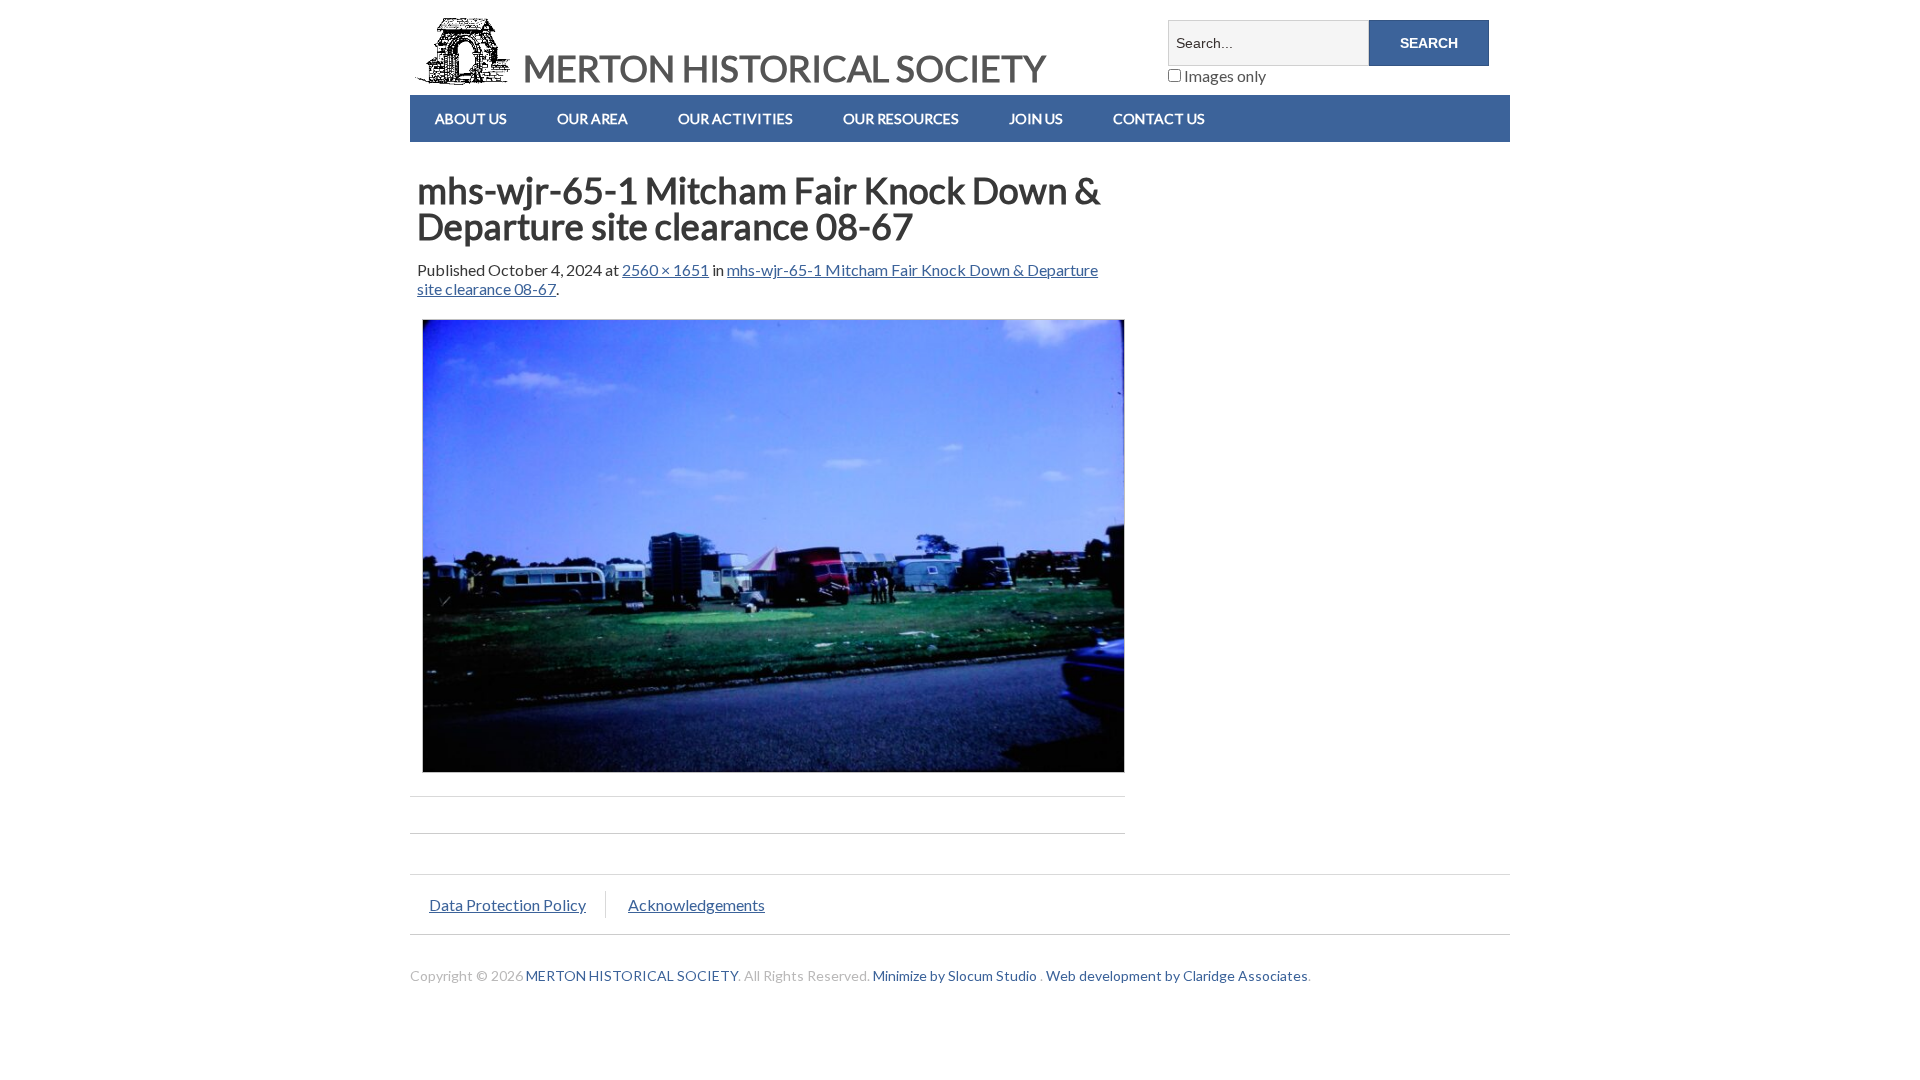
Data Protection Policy (507, 904)
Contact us (1159, 118)
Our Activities (735, 118)
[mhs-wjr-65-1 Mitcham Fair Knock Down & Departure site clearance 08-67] (773, 771)
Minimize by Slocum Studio (955, 975)
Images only (1223, 75)
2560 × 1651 (665, 269)
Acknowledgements (696, 904)
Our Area (592, 118)
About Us (471, 118)
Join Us (1036, 118)
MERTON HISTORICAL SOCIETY (781, 68)
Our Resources (901, 118)
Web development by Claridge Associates (1177, 975)
